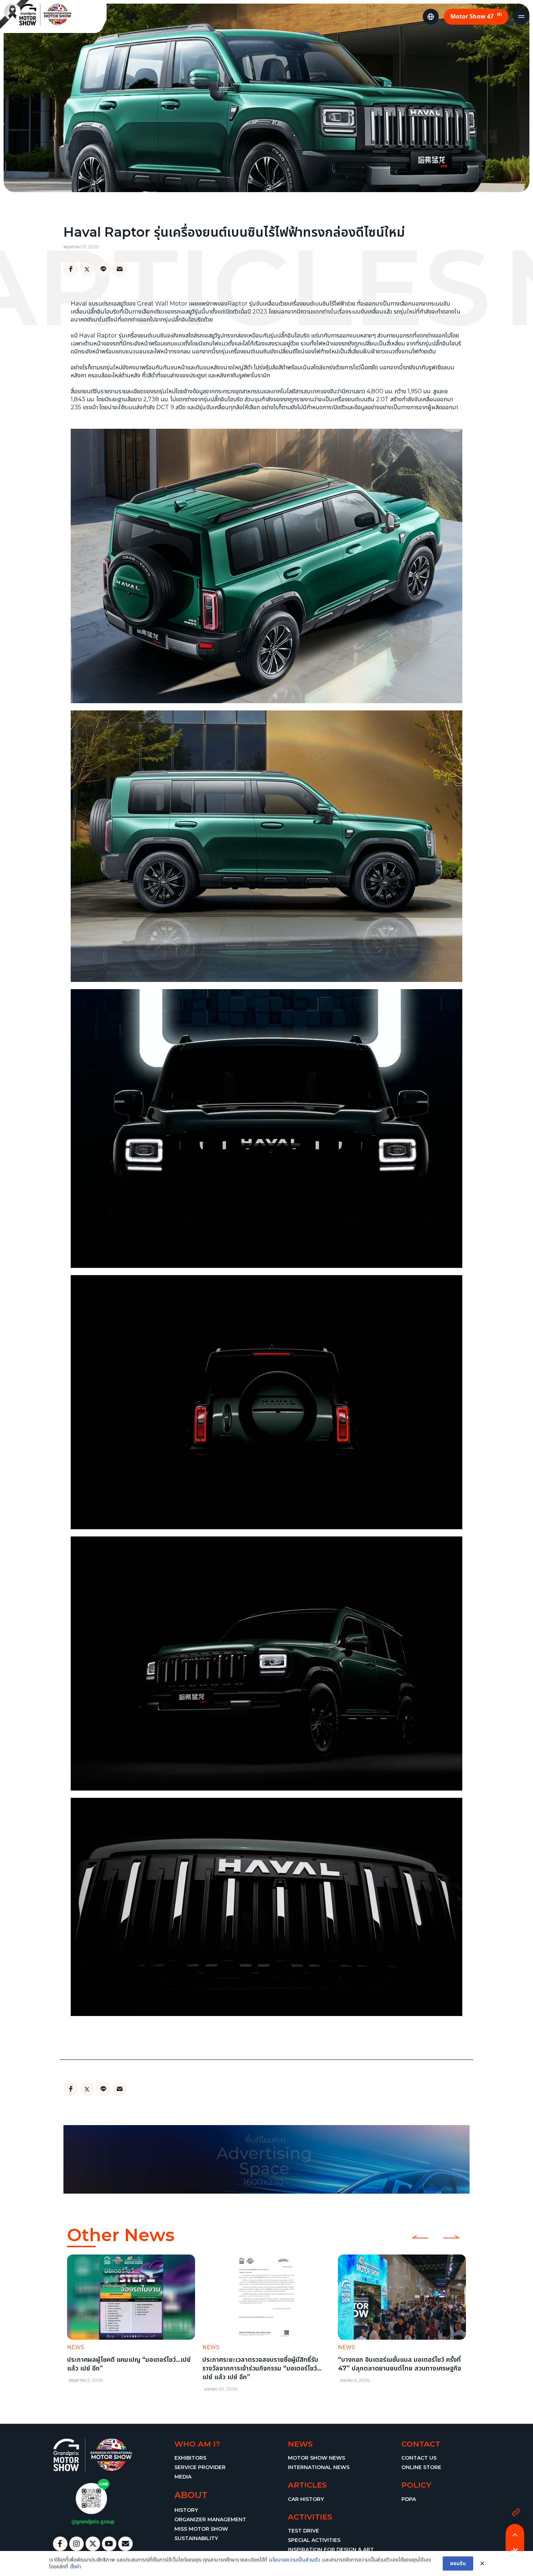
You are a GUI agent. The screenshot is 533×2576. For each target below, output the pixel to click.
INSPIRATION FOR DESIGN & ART (331, 2550)
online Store (421, 2467)
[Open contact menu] (516, 2512)
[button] (72, 2322)
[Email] (120, 269)
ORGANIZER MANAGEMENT (210, 2519)
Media (183, 2477)
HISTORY (186, 2510)
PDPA (409, 2499)
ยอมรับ (458, 2563)
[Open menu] (521, 17)
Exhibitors (190, 2458)
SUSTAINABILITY (196, 2538)
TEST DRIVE (303, 2531)
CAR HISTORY (306, 2499)
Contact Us (419, 2458)
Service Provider (200, 2467)
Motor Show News (317, 2458)
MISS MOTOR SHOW (201, 2529)
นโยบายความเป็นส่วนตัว (295, 2560)
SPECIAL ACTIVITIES (314, 2540)
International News (319, 2467)
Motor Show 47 (476, 16)
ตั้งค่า (76, 2567)
